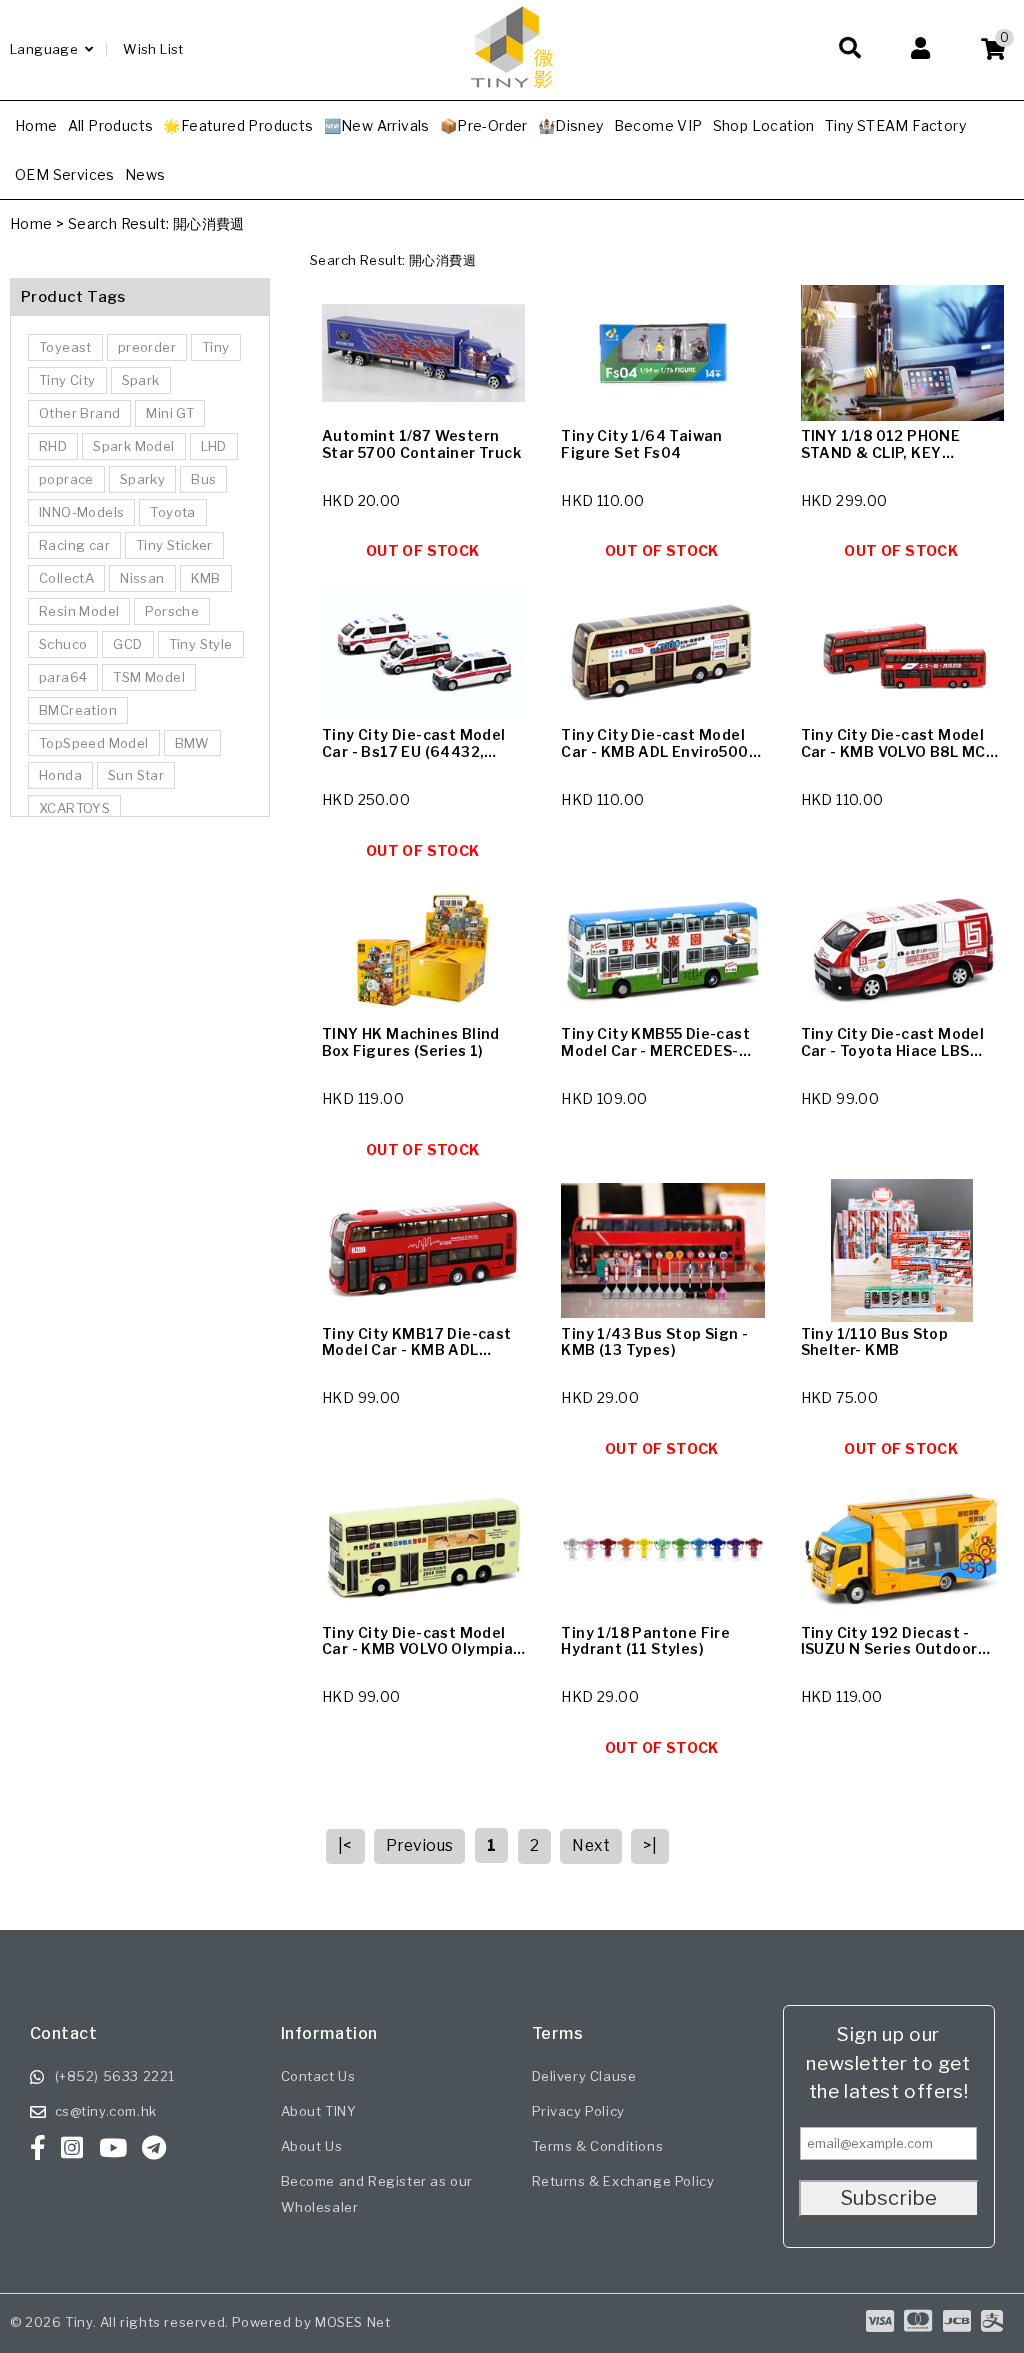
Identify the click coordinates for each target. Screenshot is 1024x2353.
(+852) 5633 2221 (115, 2076)
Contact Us (318, 2076)
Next (591, 1845)
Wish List (153, 49)
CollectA (66, 578)
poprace (66, 479)
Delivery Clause (584, 2076)
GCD (127, 644)
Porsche (172, 611)
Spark (141, 380)
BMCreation (78, 710)
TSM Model (149, 677)
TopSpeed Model (94, 743)
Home (31, 223)
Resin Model (79, 611)
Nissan (142, 578)
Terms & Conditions (598, 2146)
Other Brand (79, 413)
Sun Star (136, 775)
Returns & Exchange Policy (623, 2181)
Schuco (63, 644)
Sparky (142, 479)
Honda (60, 775)
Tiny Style (201, 644)
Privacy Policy (578, 2111)
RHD (53, 446)
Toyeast (65, 347)
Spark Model (133, 446)
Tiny (216, 347)
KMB (206, 578)
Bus (203, 479)
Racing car (74, 545)
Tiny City (67, 380)
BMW (192, 743)
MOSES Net (352, 2322)
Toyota (172, 512)
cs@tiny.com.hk (106, 2111)
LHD (214, 446)
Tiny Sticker (174, 545)
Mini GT (170, 413)
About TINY (319, 2111)
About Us (312, 2146)
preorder (147, 347)
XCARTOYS (74, 808)
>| (650, 1845)
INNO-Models (81, 512)
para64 (63, 677)
